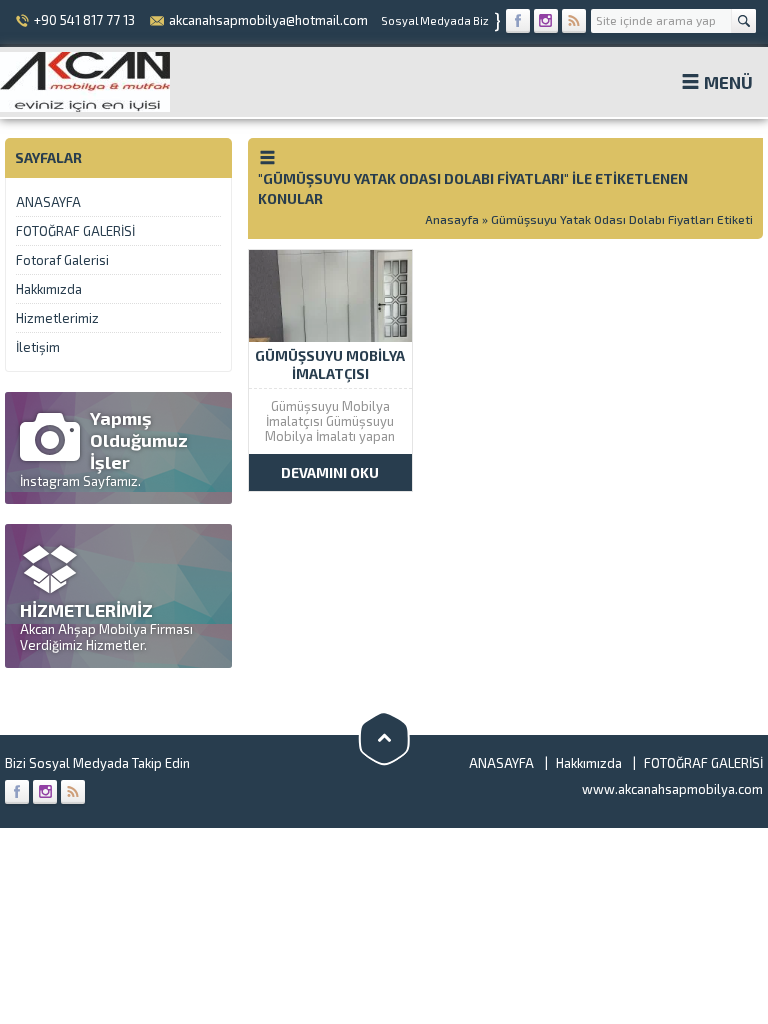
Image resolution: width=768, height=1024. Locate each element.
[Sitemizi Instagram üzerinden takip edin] (546, 21)
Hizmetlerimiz (57, 318)
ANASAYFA (48, 202)
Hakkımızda (49, 289)
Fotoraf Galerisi (62, 260)
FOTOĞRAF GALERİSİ (75, 231)
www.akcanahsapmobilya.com (672, 789)
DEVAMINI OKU (330, 472)
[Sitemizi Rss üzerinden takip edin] (574, 21)
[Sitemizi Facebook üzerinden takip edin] (518, 21)
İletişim (38, 347)
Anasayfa (452, 219)
